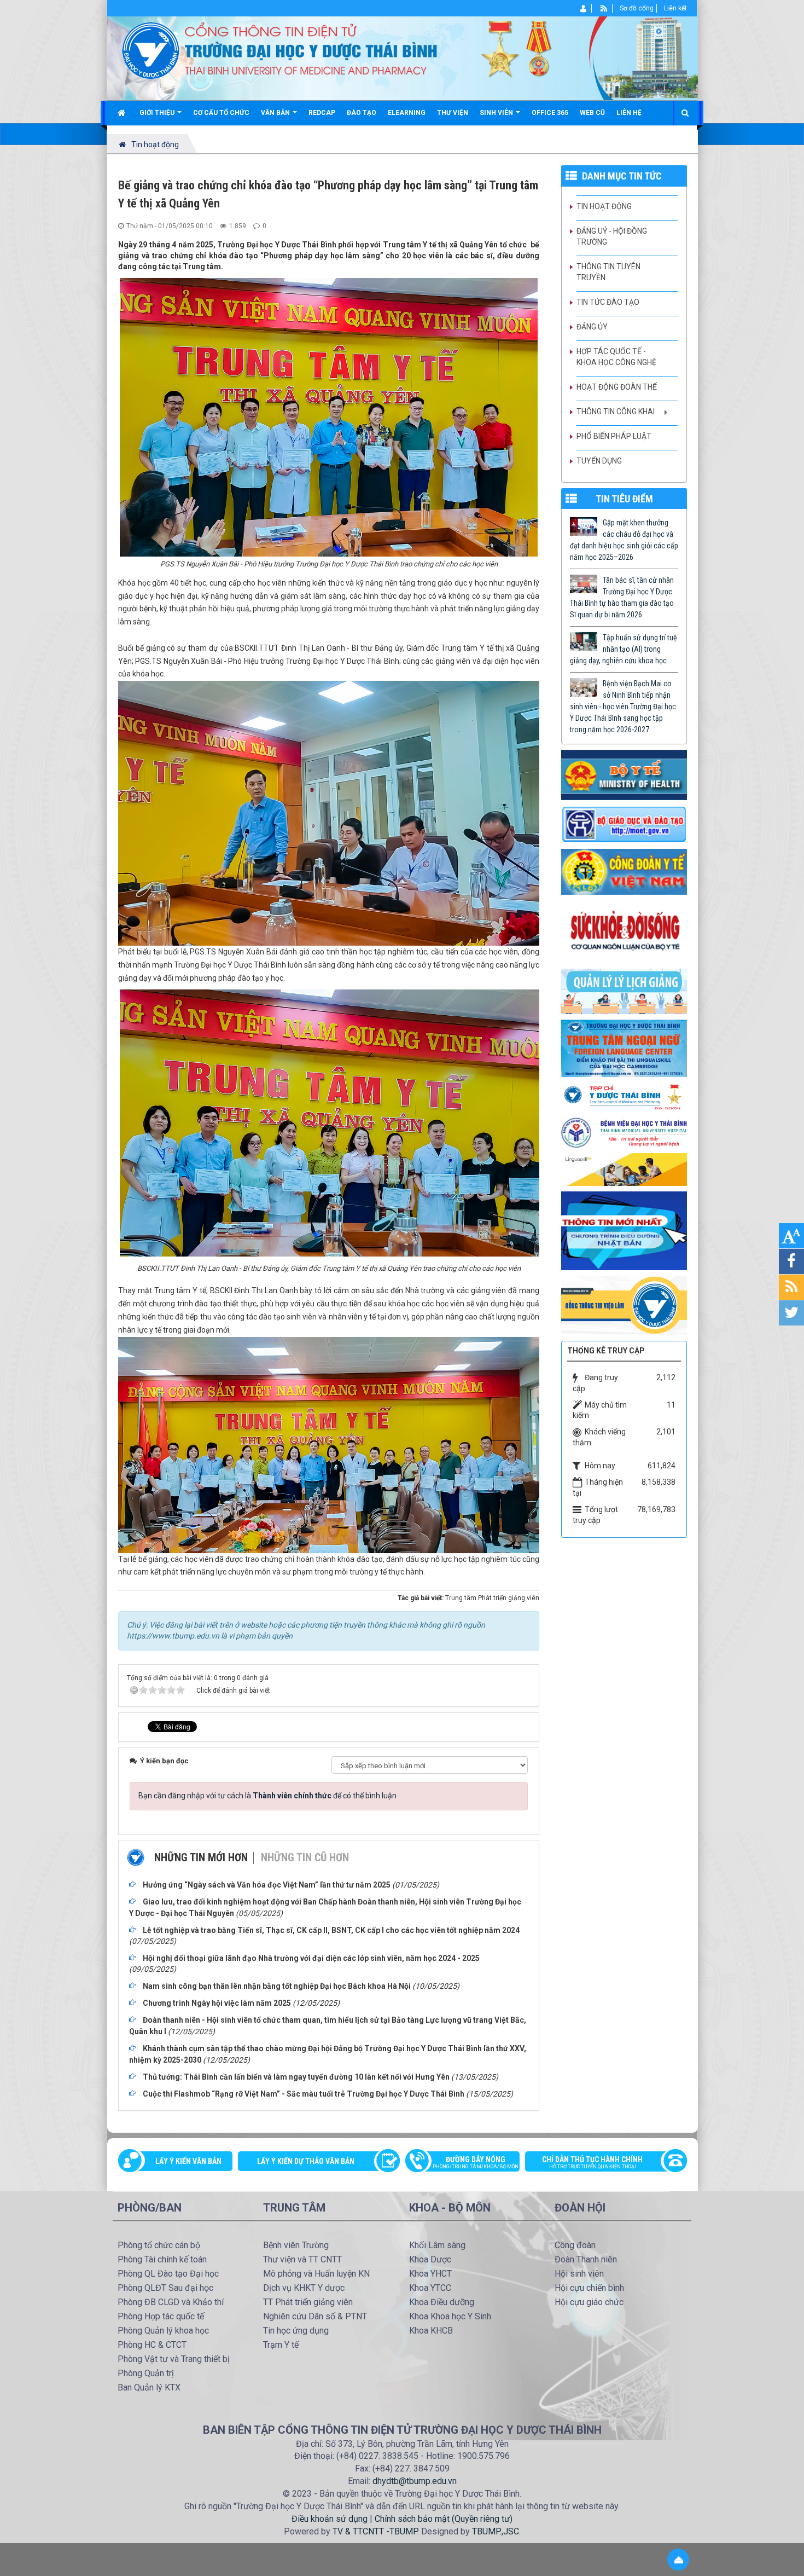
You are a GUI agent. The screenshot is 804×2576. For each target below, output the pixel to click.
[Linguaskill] (624, 1169)
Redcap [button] (322, 113)
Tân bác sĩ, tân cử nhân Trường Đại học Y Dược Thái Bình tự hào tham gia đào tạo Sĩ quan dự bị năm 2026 (622, 597)
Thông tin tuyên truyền (608, 272)
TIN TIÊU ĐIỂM (624, 499)
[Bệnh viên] (624, 1132)
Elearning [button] (407, 113)
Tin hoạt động (604, 206)
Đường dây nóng (476, 2162)
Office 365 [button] (550, 113)
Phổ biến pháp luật (614, 436)
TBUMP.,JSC (496, 2531)
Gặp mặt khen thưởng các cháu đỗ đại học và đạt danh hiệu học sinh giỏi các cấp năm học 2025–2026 (624, 540)
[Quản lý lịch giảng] (624, 991)
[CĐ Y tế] (624, 871)
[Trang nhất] (123, 113)
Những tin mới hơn (201, 1857)
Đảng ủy (592, 327)
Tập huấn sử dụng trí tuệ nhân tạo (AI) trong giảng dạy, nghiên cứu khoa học (624, 649)
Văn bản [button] (276, 113)
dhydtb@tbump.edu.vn (415, 2481)
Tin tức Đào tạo (608, 302)
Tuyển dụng (599, 461)
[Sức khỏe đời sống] (624, 931)
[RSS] (604, 8)
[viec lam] (624, 1305)
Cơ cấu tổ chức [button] (221, 113)
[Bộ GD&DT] (624, 824)
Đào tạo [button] (362, 113)
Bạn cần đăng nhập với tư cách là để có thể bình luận (267, 1796)
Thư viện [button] (453, 113)
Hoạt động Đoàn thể (617, 387)
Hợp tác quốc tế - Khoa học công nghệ (616, 357)
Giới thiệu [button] (158, 113)
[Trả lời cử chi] (624, 1047)
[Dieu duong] (624, 1230)
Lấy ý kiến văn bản (188, 2161)
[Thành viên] (584, 8)
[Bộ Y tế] (624, 774)
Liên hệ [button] (629, 113)
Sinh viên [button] (497, 113)
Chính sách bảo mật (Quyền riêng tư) (444, 2519)
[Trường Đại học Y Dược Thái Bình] (151, 50)
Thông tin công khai (616, 412)
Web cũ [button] (592, 113)
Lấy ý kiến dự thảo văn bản (306, 2161)
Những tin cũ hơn (305, 1857)
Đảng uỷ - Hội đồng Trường (612, 236)
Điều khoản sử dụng (330, 2519)
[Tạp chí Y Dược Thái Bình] (624, 1097)
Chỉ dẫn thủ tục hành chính (592, 2162)
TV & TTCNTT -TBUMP (375, 2531)
